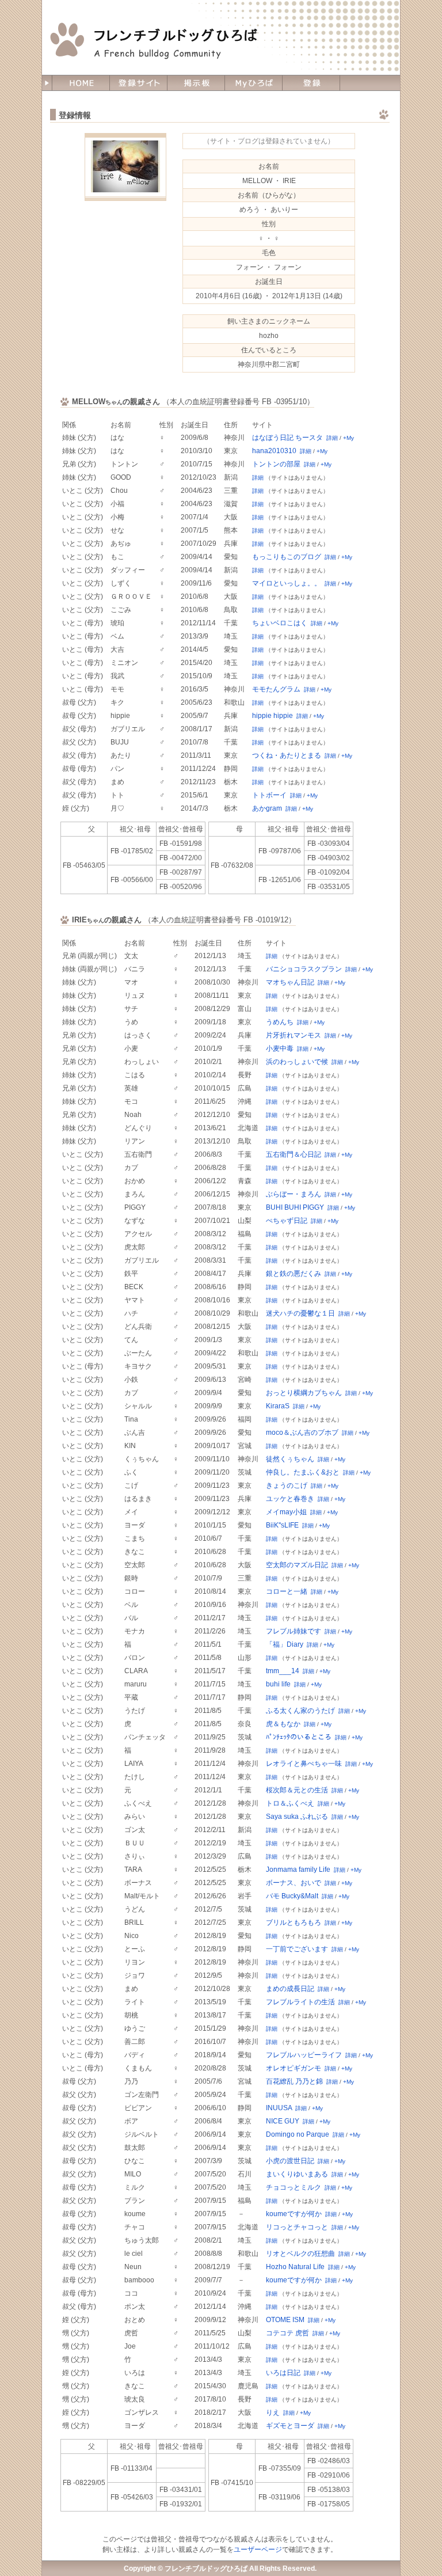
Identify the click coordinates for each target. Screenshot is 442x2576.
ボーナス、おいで (294, 1883)
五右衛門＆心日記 (294, 1154)
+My (348, 438)
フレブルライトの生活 (300, 2002)
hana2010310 (274, 451)
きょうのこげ (287, 1485)
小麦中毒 (280, 1048)
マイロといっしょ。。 (287, 583)
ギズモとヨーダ (290, 2426)
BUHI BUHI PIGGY (295, 1207)
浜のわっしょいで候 (297, 1062)
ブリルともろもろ (294, 1922)
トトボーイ (269, 795)
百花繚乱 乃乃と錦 (294, 2081)
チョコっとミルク (294, 2187)
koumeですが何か (294, 2214)
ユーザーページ (258, 2550)
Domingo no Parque (298, 2134)
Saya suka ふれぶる (297, 1817)
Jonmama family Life (298, 1870)
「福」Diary (285, 1644)
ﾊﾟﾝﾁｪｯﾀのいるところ (299, 1737)
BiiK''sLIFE (282, 1525)
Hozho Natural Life (295, 2267)
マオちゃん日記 (290, 982)
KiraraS (278, 1406)
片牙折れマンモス (294, 1035)
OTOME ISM (285, 2320)
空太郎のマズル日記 (297, 1565)
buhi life (278, 1684)
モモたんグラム (276, 689)
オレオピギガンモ (294, 2068)
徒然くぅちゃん (290, 1459)
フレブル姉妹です (294, 1631)
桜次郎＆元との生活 (297, 1790)
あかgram (267, 808)
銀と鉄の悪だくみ (294, 1274)
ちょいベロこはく (280, 623)
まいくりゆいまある (297, 2174)
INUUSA (279, 2108)
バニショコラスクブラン (304, 969)
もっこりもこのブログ (287, 557)
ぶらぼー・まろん (294, 1194)
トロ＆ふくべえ (290, 1803)
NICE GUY (283, 2121)
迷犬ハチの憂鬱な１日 (300, 1313)
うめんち (280, 1022)
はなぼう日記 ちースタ (287, 438)
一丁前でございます (297, 1949)
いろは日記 (283, 2373)
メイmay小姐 (286, 1512)
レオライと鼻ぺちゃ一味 (304, 1764)
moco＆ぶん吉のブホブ (302, 1433)
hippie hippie (273, 716)
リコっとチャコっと (297, 2227)
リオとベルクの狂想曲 (300, 2254)
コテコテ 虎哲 (287, 2333)
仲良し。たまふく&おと (303, 1472)
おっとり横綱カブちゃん (304, 1393)
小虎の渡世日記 (290, 2161)
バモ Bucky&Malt (292, 1896)
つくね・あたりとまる (287, 755)
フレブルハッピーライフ (304, 2055)
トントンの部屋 (276, 464)
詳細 (332, 438)
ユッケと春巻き (290, 1499)
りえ (273, 2412)
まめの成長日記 (290, 1989)
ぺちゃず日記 (287, 1221)
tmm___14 (283, 1671)
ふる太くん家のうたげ (300, 1711)
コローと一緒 (287, 1591)
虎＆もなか (283, 1724)
